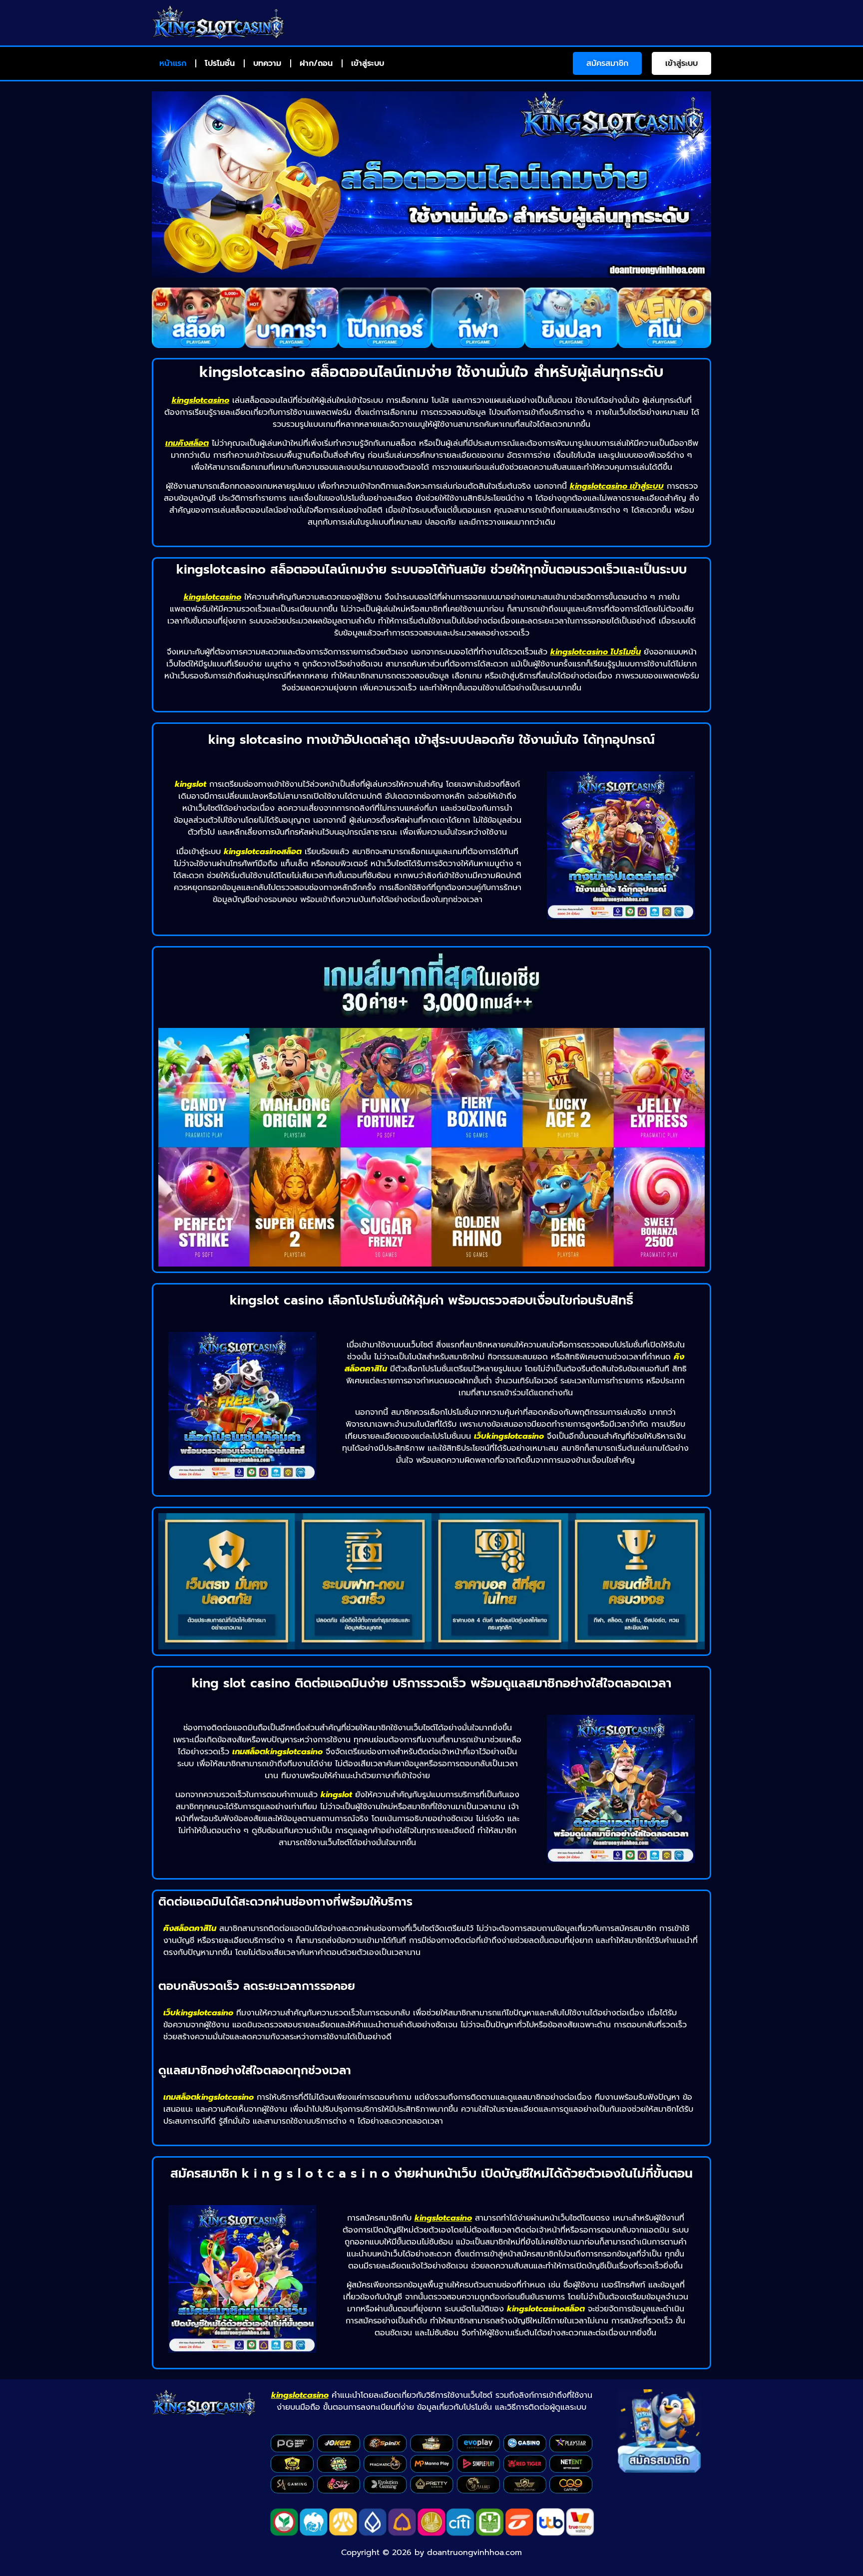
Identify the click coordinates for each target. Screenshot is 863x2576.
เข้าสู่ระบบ (368, 63)
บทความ (267, 63)
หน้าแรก (173, 63)
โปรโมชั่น (220, 63)
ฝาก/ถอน (316, 63)
